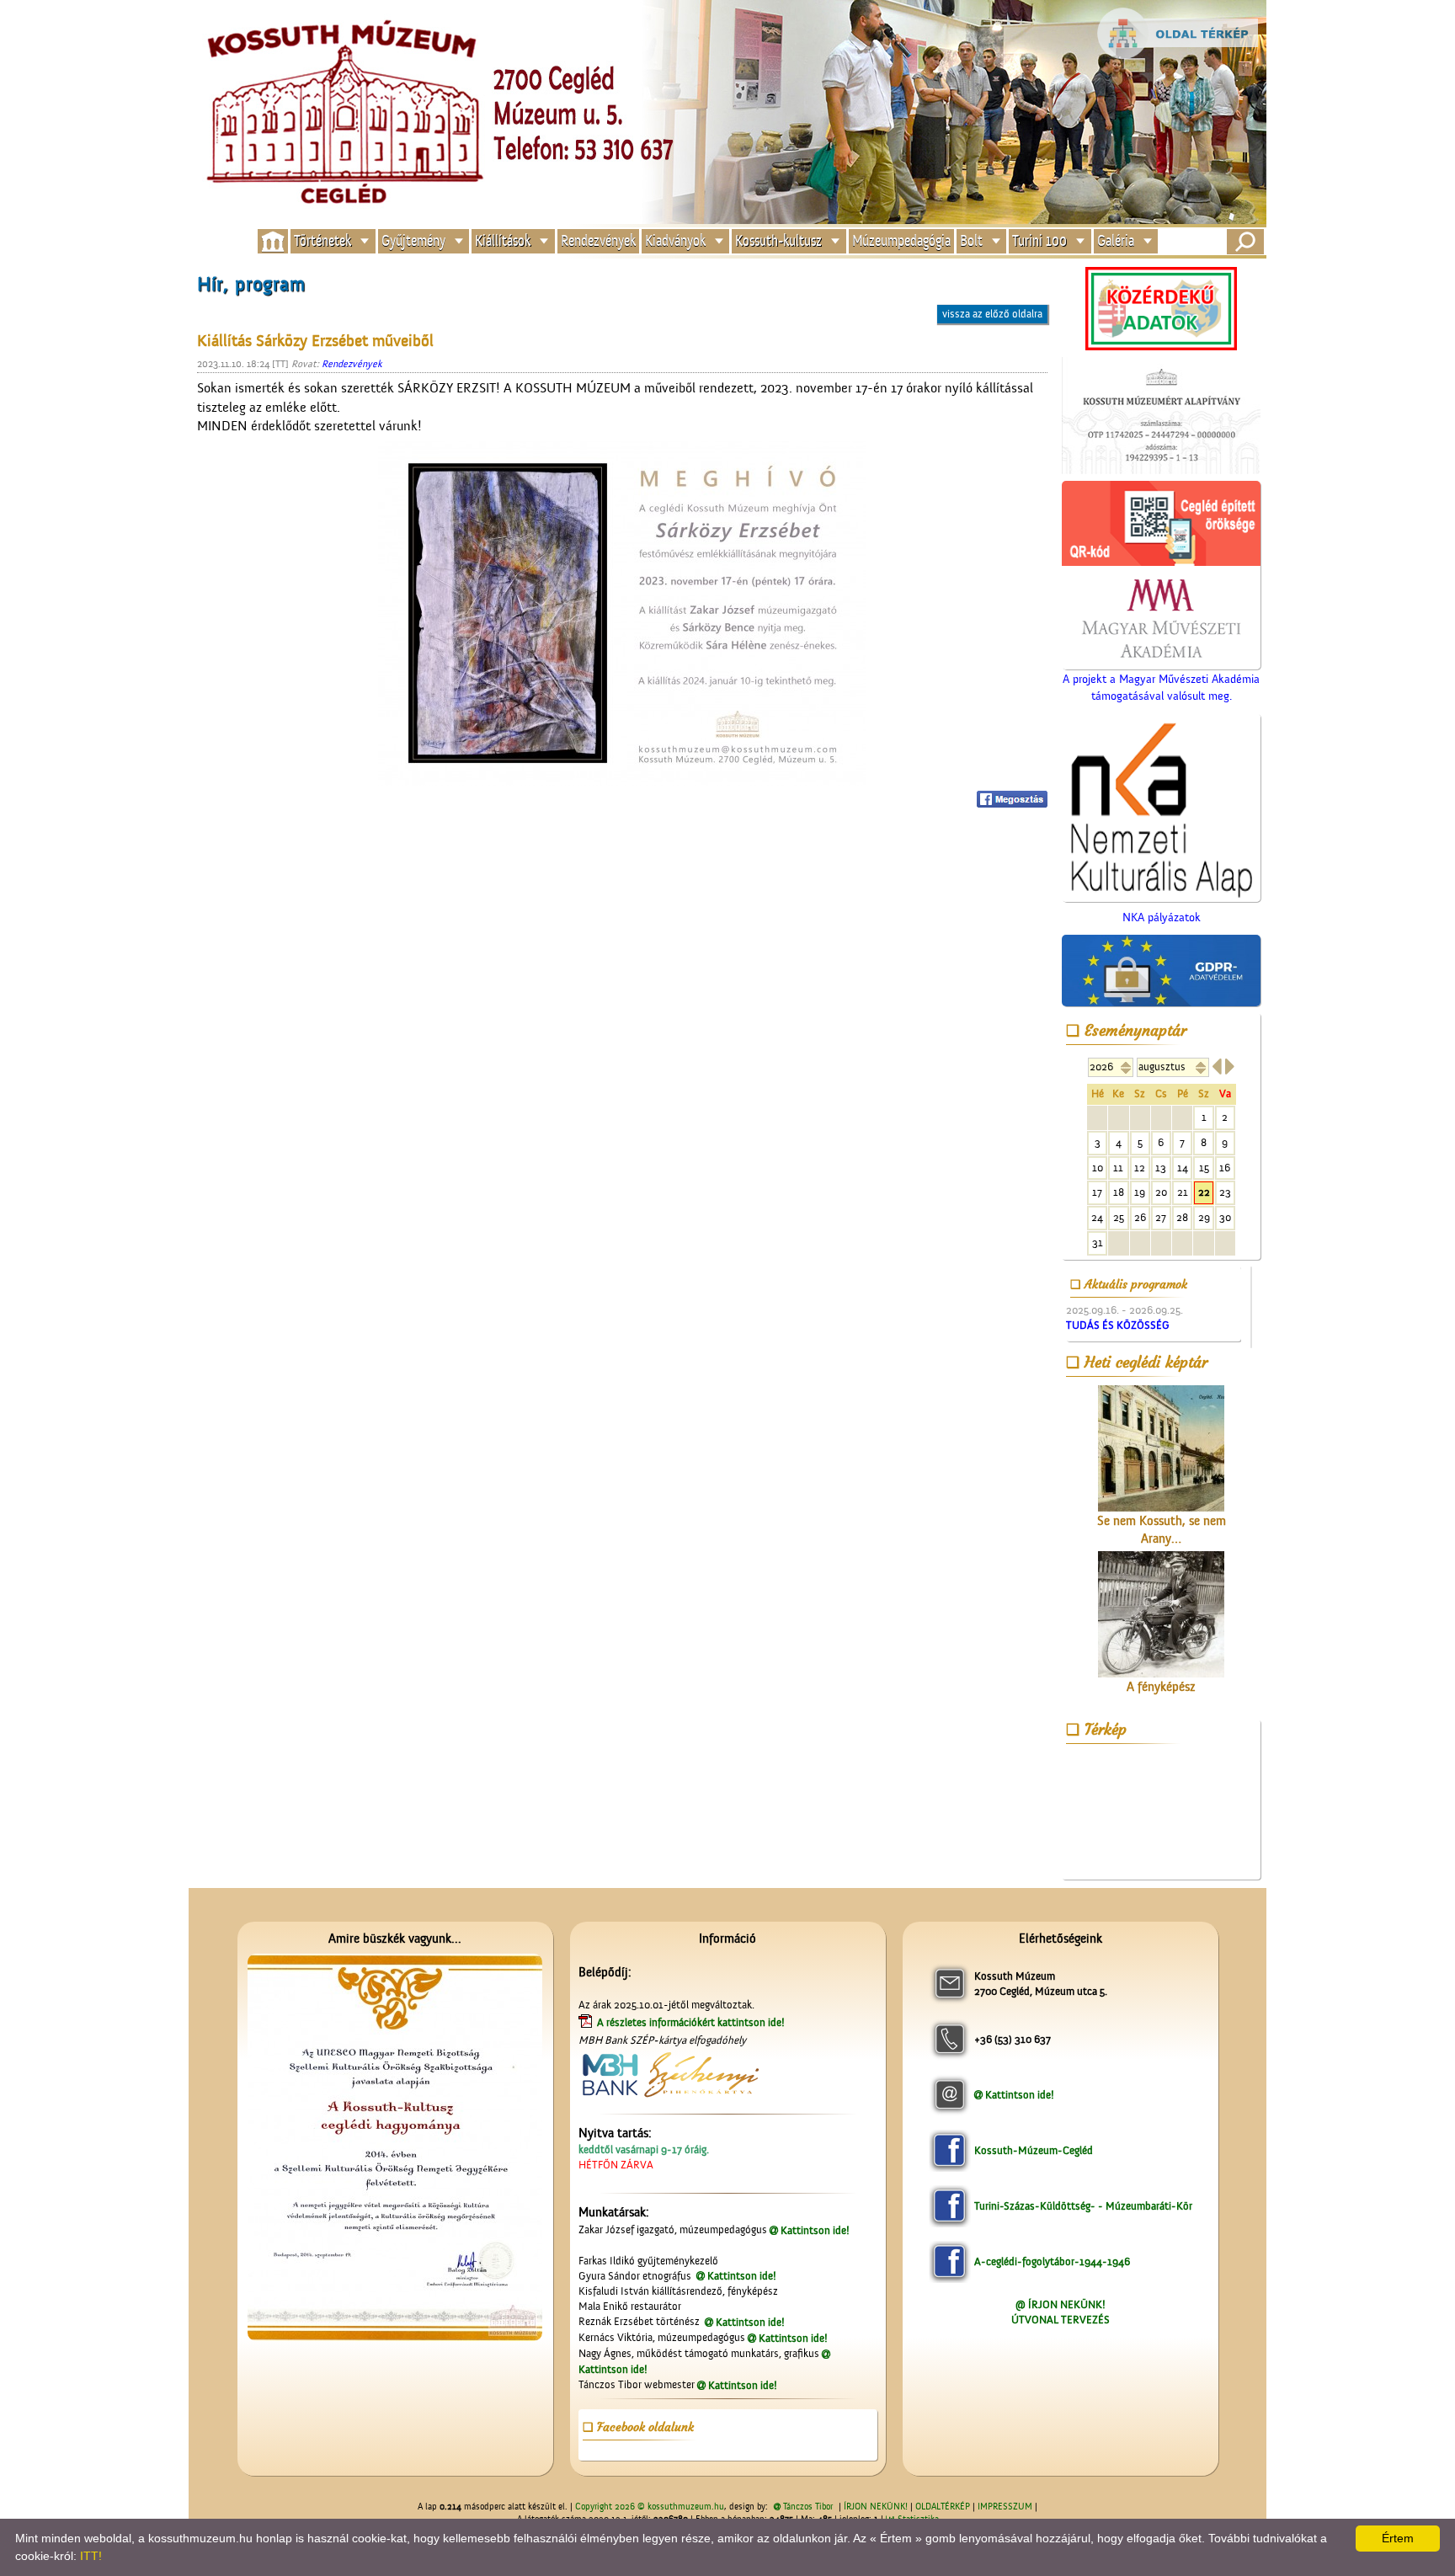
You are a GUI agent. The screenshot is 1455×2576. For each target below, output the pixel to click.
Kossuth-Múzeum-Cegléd (1034, 2150)
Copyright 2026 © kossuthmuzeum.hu (650, 2507)
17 (1097, 1192)
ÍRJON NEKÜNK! (876, 2507)
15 (1204, 1168)
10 (1098, 1168)
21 (1183, 1192)
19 (1140, 1192)
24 (1097, 1217)
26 (1140, 1217)
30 (1225, 1217)
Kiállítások (503, 241)
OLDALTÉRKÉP (943, 2507)
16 (1225, 1168)
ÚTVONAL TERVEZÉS (1061, 2320)
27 (1161, 1217)
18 (1119, 1192)
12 (1140, 1168)
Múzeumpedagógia (901, 241)
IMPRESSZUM (1005, 2507)
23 (1225, 1192)
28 (1182, 1217)
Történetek (322, 241)
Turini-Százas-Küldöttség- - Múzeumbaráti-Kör (1083, 2206)
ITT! (91, 2556)
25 (1119, 1217)
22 (1204, 1192)
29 (1204, 1217)
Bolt (971, 241)
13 (1161, 1168)
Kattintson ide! (815, 2230)
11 (1118, 1168)
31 (1098, 1243)
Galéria (1116, 241)
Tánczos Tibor (808, 2507)
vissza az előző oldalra (992, 314)
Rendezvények (598, 241)
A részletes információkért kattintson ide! (692, 2022)
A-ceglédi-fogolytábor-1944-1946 (1052, 2261)
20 (1161, 1192)
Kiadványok (675, 241)
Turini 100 (1039, 241)
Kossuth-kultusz (778, 241)
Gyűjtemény (413, 241)
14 (1183, 1168)
